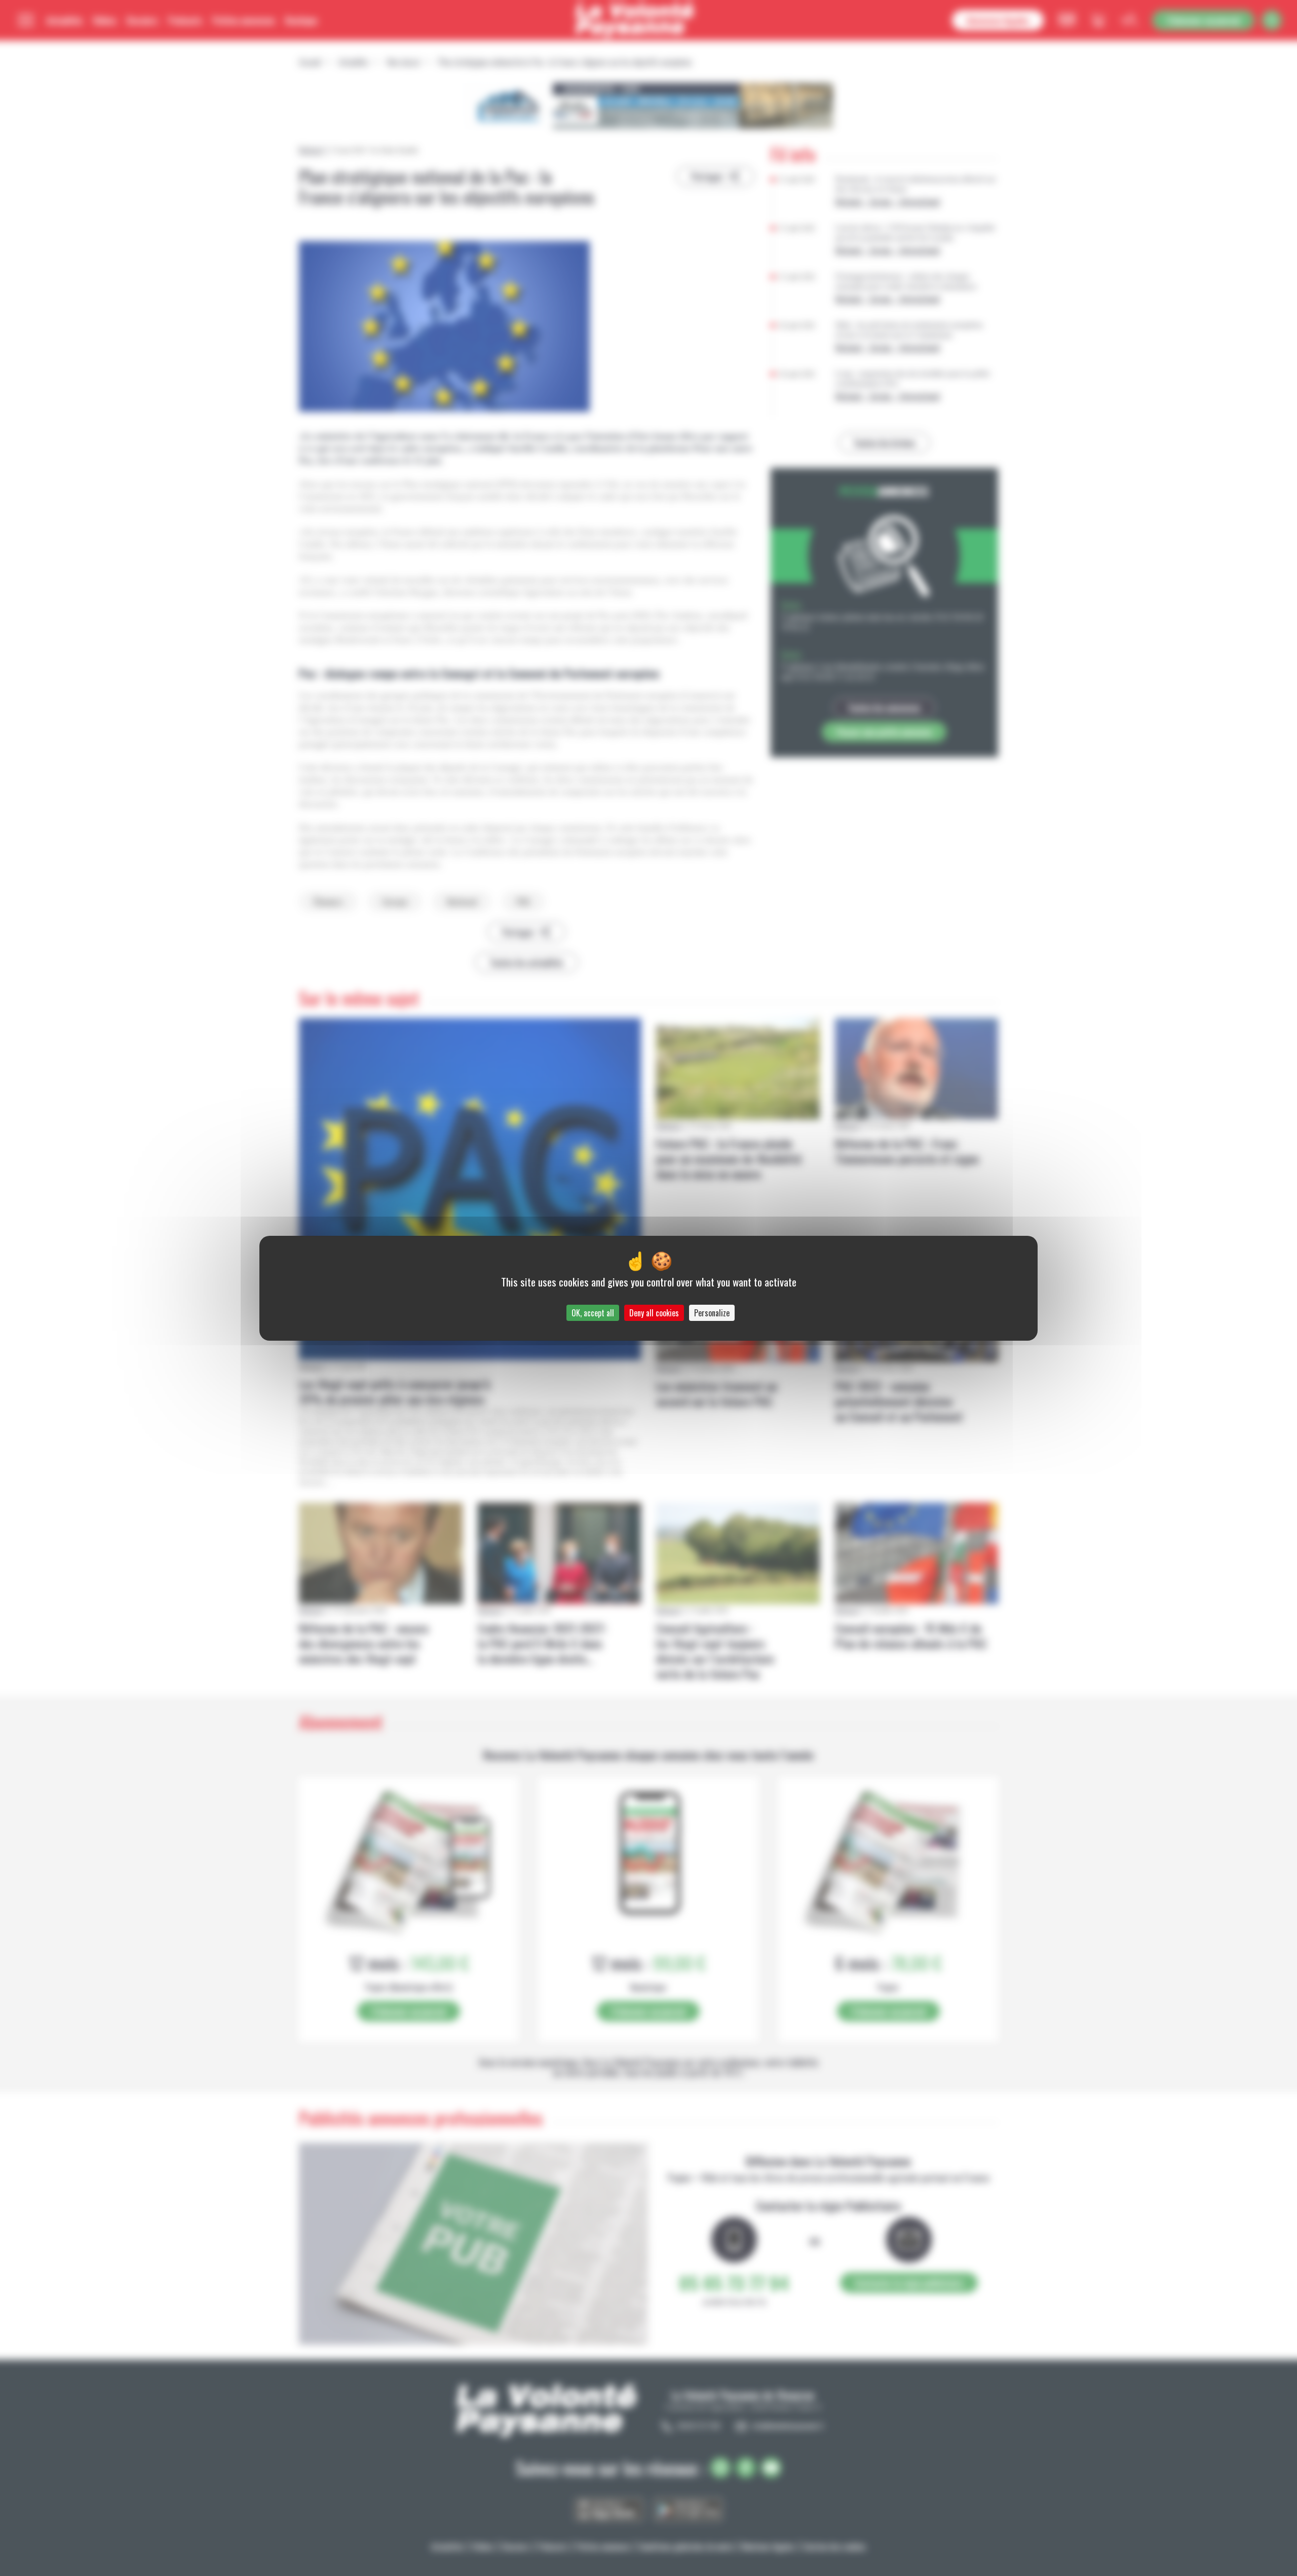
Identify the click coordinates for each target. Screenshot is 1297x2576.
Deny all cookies (654, 1313)
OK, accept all (593, 1313)
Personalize (712, 1313)
